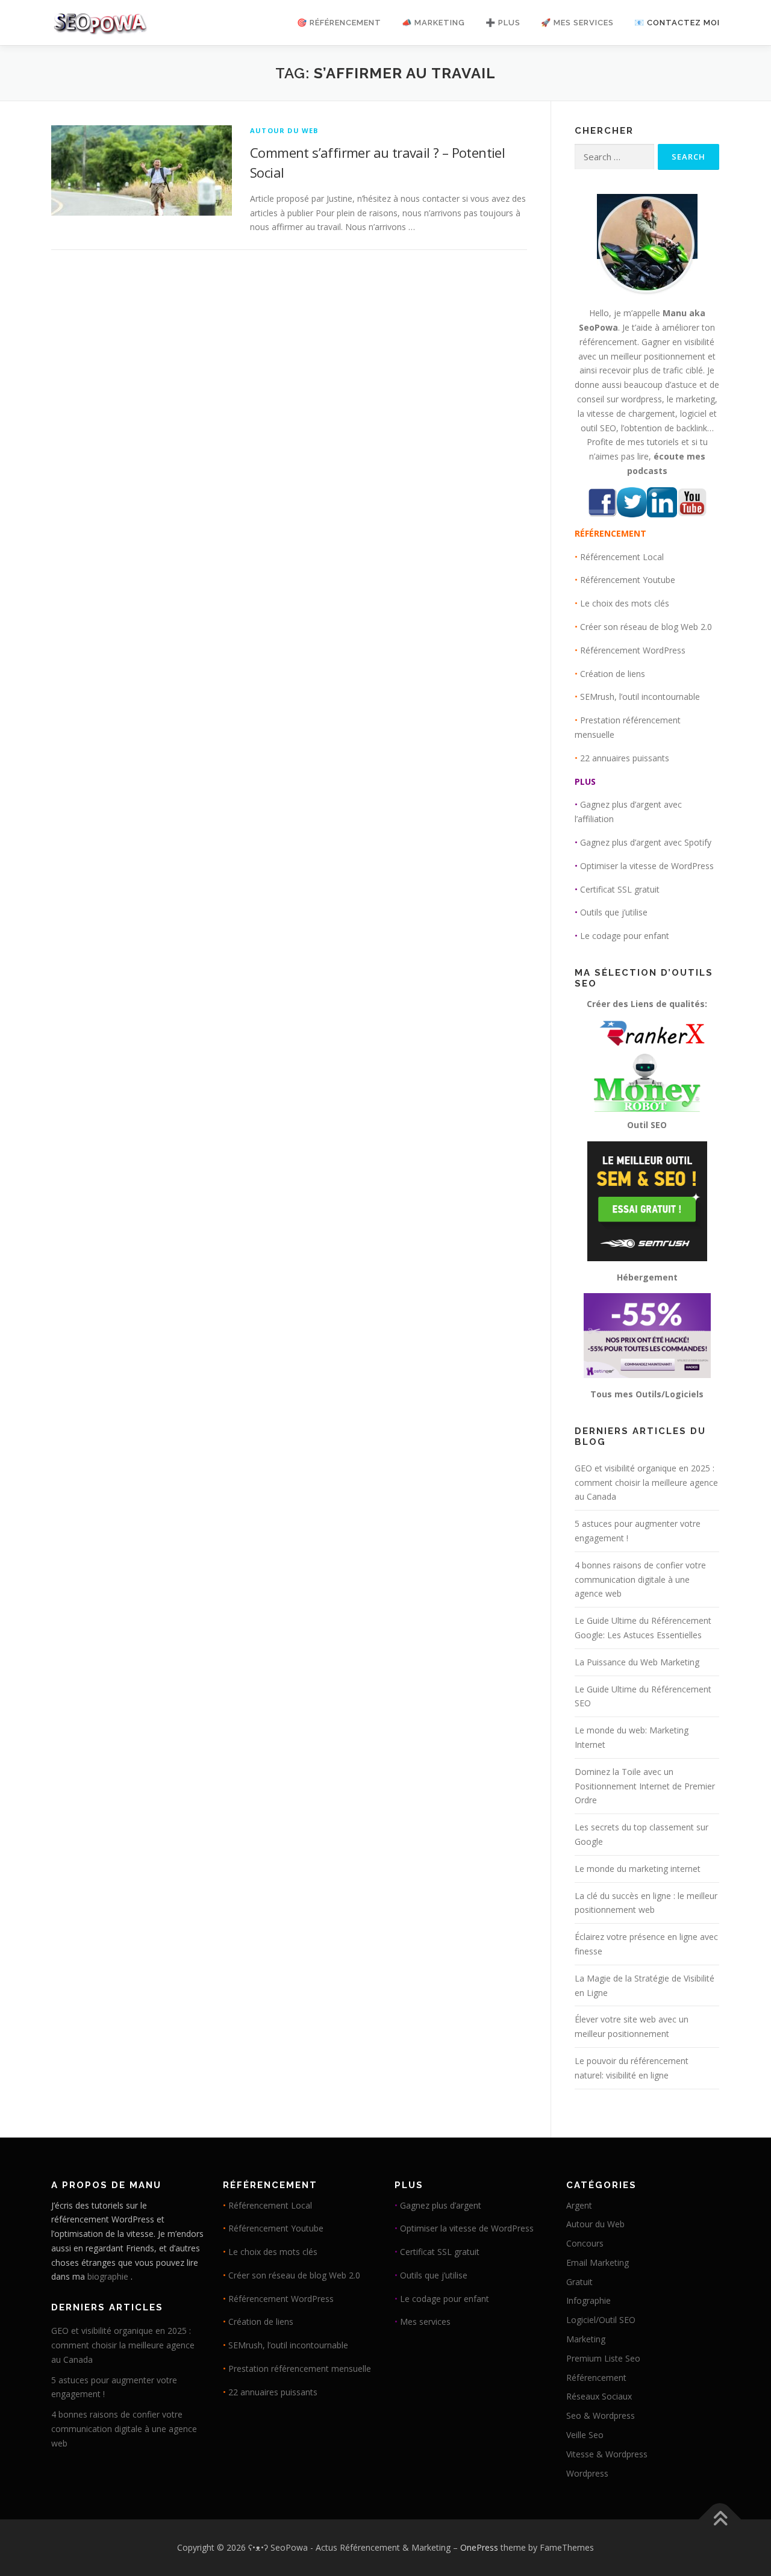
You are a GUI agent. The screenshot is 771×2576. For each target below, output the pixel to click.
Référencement (596, 2378)
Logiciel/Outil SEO (601, 2320)
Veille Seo (585, 2435)
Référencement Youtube (628, 580)
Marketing (586, 2339)
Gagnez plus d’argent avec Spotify (646, 842)
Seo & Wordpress (601, 2415)
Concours (585, 2243)
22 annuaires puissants (625, 758)
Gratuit (579, 2282)
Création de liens (613, 674)
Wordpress (587, 2473)
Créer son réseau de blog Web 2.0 (646, 627)
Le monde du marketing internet (638, 1869)
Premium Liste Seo (603, 2358)
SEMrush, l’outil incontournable (640, 697)
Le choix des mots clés (625, 603)
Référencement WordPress (633, 650)
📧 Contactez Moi (677, 23)
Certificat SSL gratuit (620, 889)
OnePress (479, 2547)
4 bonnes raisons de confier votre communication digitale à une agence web (640, 1580)
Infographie (588, 2300)
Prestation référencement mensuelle (300, 2369)
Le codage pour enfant (625, 936)
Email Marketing (598, 2263)
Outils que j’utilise (614, 912)
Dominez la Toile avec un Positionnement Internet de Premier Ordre (645, 1786)
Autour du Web (284, 130)
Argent (579, 2205)
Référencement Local (622, 557)
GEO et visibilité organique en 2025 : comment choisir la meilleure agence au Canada (646, 1483)
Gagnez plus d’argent (441, 2205)
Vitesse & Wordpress (607, 2454)
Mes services (425, 2322)
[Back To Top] (720, 2520)
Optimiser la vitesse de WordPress (647, 866)
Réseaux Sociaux (599, 2396)
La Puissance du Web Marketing (637, 1662)
